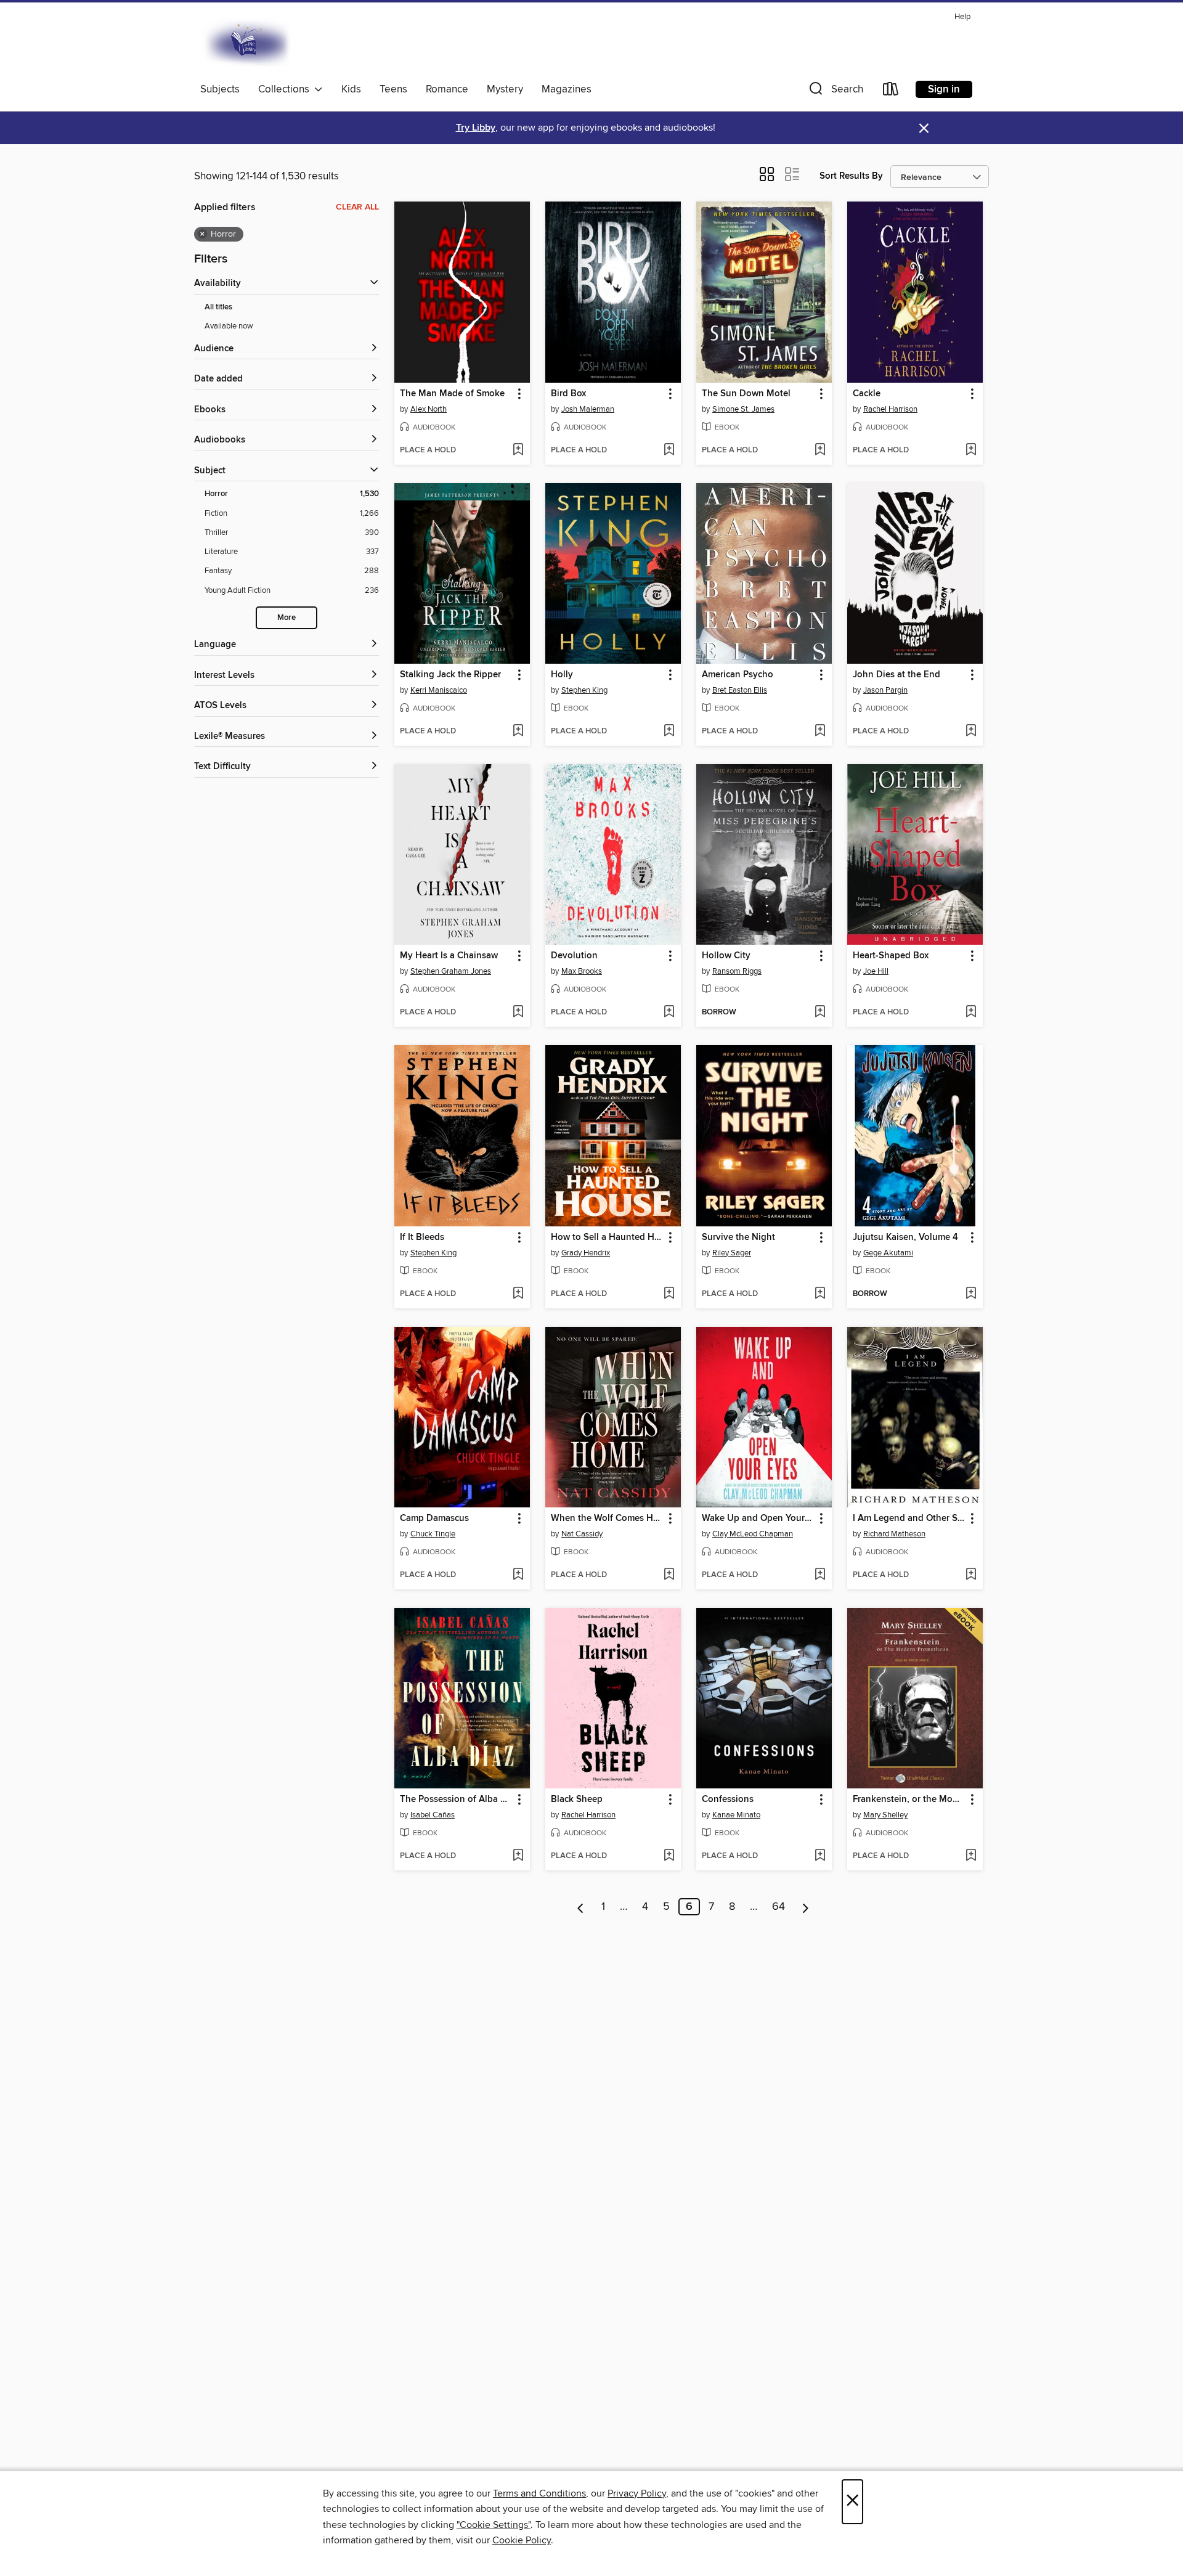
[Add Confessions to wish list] (820, 1856)
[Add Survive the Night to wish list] (820, 1294)
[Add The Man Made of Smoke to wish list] (518, 450)
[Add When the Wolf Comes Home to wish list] (669, 1575)
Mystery (505, 89)
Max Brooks (582, 971)
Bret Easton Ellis (740, 690)
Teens (393, 89)
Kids (351, 89)
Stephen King (584, 690)
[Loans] (891, 92)
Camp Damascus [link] (434, 1518)
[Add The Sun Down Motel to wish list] (820, 450)
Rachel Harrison (890, 409)
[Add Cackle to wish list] (971, 450)
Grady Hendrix (586, 1253)
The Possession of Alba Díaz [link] (456, 1800)
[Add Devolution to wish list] (669, 1013)
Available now (229, 326)
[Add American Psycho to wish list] (820, 732)
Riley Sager (732, 1253)
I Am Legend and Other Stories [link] (909, 1518)
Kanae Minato (736, 1815)
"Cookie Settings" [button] (494, 2525)
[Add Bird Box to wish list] (669, 450)
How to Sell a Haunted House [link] (607, 1237)
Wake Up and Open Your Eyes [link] (758, 1518)
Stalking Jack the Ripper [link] (450, 675)
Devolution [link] (574, 956)
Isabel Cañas (433, 1815)
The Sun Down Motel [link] (746, 394)
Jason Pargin (885, 690)
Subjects (220, 89)
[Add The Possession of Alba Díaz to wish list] (518, 1856)
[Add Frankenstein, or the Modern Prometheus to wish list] (971, 1856)
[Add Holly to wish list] (669, 732)
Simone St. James (743, 409)
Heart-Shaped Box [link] (891, 956)
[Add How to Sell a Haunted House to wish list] (669, 1294)
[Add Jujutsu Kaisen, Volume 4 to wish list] (971, 1294)
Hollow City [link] (726, 956)
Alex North (429, 409)
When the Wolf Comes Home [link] (607, 1518)
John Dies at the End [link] (896, 675)
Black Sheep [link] (577, 1800)
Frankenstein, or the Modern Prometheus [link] (909, 1800)
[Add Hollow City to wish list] (820, 1013)
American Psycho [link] (738, 675)
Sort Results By (851, 176)
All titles (218, 307)
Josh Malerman (588, 409)
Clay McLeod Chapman (753, 1534)
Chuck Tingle (433, 1534)
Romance (447, 89)
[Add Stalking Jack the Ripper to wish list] (518, 732)
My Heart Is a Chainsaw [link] (449, 956)
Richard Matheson (894, 1534)
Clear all (357, 207)
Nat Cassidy (582, 1534)
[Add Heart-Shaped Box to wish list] (971, 1013)
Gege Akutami (888, 1253)
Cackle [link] (867, 394)
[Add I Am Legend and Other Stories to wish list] (971, 1575)
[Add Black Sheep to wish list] (669, 1856)
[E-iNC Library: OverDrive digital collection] (248, 43)
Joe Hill (876, 971)
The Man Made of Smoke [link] (452, 394)
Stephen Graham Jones (451, 971)
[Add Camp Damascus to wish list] (518, 1575)
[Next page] (806, 1907)
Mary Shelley (885, 1815)
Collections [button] (286, 89)
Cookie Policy (522, 2540)
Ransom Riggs (737, 971)
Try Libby (476, 128)
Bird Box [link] (568, 394)
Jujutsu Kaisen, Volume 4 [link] (905, 1237)
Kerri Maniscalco (439, 690)
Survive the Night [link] (738, 1237)
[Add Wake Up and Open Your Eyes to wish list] (820, 1575)
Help (962, 17)
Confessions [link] (728, 1800)
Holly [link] (562, 675)
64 (779, 1907)
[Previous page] (581, 1907)
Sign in (944, 89)
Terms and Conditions (539, 2493)
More (287, 618)
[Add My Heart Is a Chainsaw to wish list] (518, 1013)
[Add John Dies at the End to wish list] (971, 732)
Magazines (567, 89)
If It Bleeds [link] (422, 1237)
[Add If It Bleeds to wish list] (518, 1294)
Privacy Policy (637, 2493)
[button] (835, 92)
